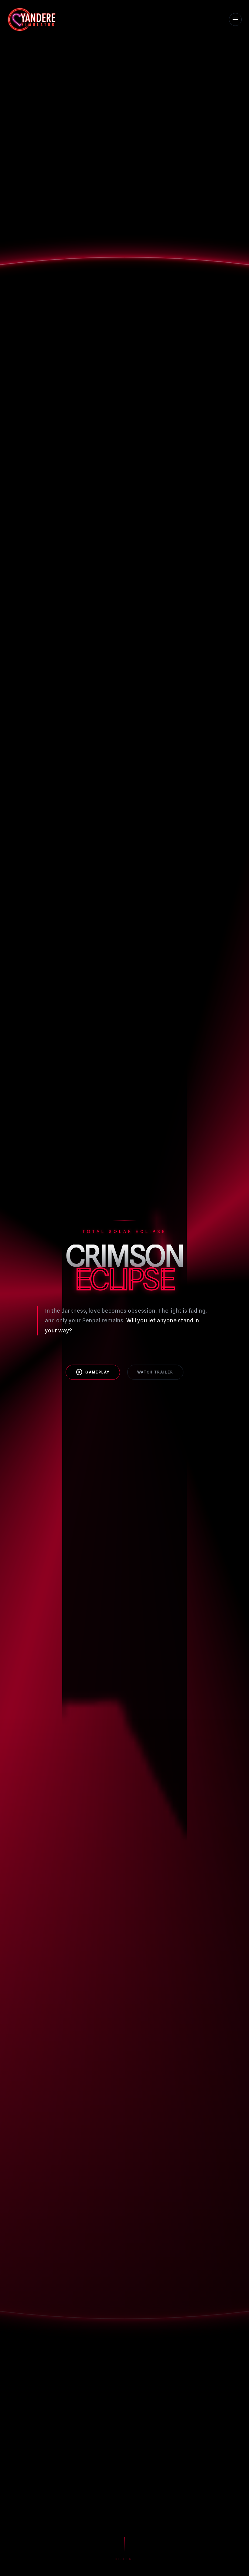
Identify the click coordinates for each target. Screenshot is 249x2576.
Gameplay (93, 1372)
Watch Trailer (155, 1372)
